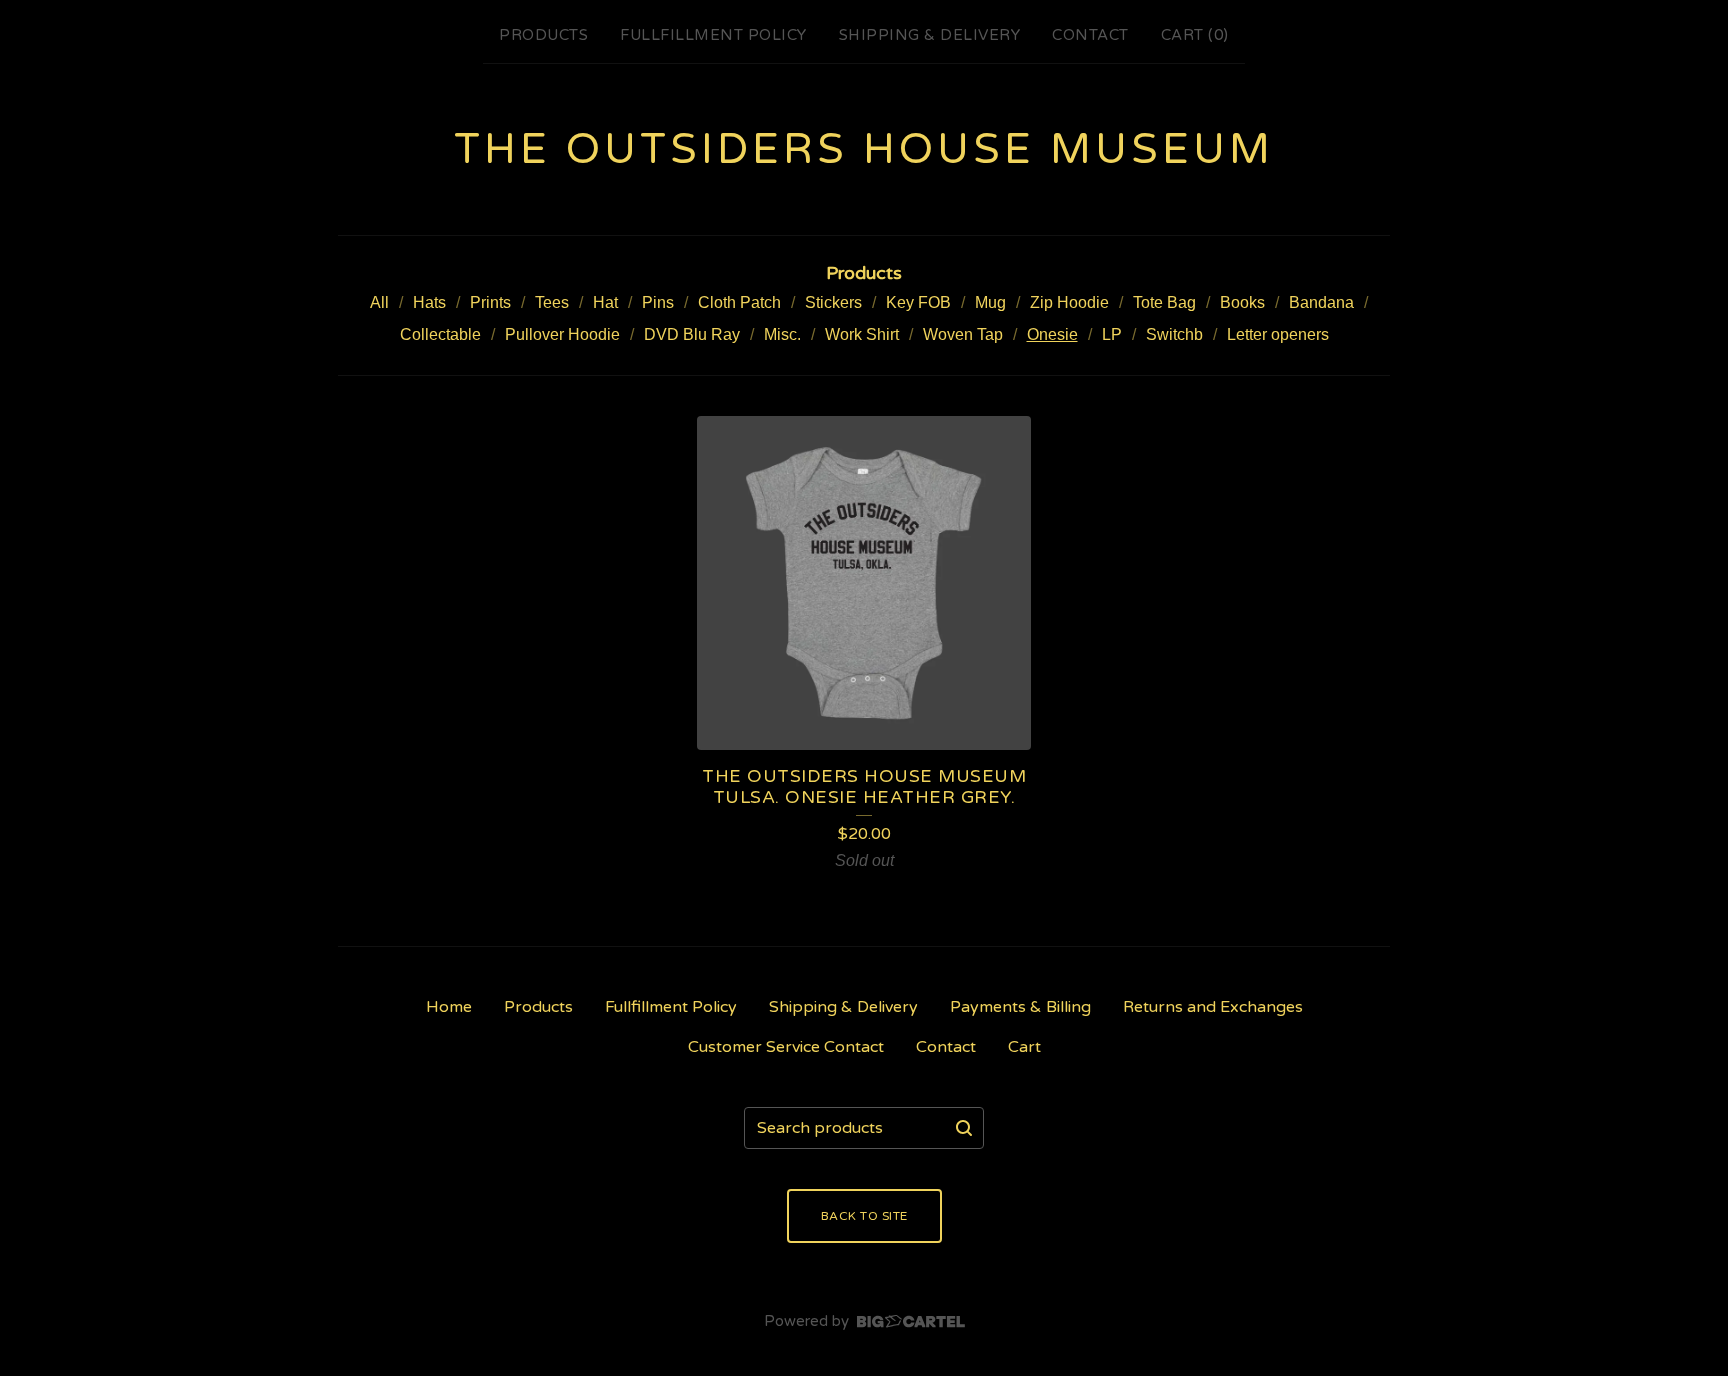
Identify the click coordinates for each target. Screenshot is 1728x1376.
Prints (490, 302)
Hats (429, 302)
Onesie (1052, 334)
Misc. (782, 334)
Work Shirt (862, 334)
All (379, 302)
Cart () (1195, 35)
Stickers (833, 302)
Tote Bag (1164, 302)
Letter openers (1278, 334)
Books (1242, 302)
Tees (552, 302)
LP (1112, 334)
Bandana (1321, 302)
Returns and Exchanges (1213, 1007)
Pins (658, 302)
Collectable (440, 334)
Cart (1024, 1047)
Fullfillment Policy (713, 35)
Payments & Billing (1020, 1007)
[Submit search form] (964, 1128)
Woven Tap (963, 334)
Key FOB (918, 302)
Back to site (864, 1216)
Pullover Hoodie (562, 334)
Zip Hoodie (1069, 302)
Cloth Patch (739, 302)
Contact (1090, 35)
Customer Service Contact (786, 1047)
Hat (605, 302)
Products (543, 35)
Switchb (1174, 334)
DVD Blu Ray (692, 334)
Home (449, 1007)
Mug (990, 302)
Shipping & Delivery (930, 35)
